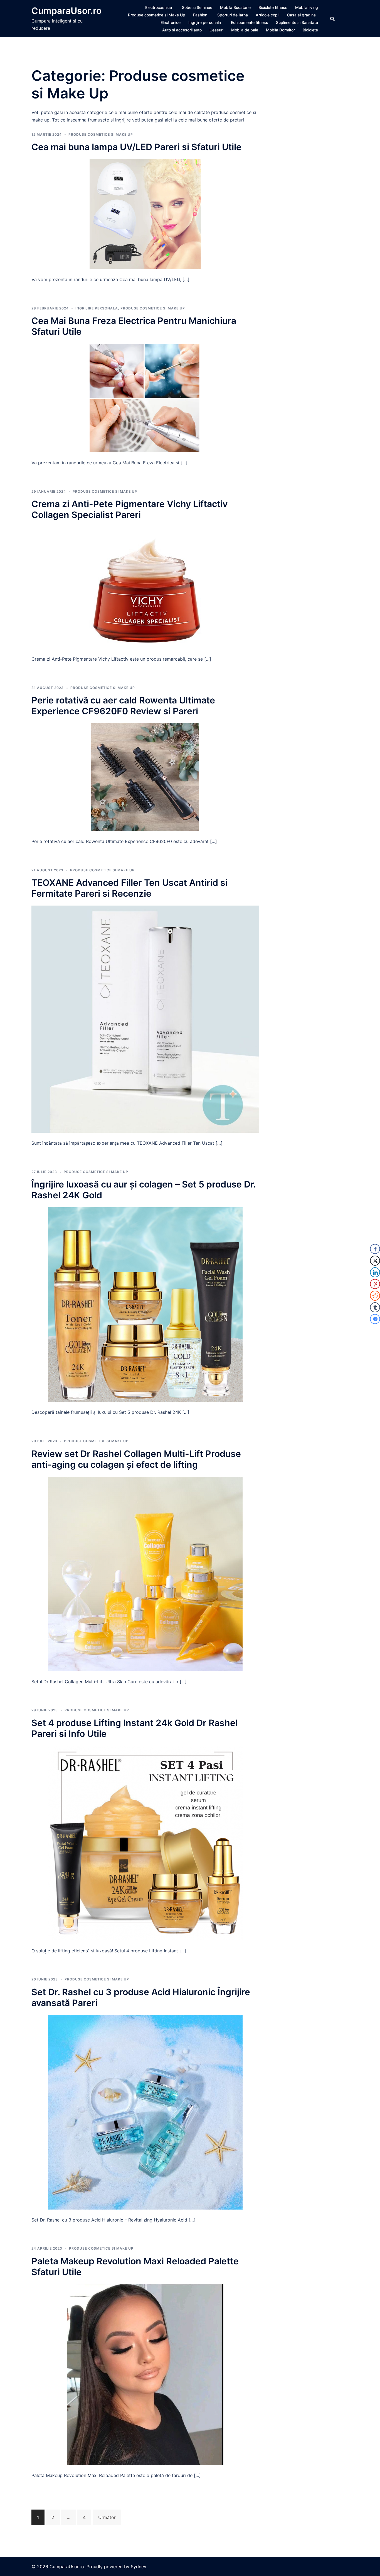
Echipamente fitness (250, 22)
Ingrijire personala (205, 22)
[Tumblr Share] (375, 1307)
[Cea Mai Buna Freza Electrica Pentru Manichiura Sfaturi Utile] (145, 398)
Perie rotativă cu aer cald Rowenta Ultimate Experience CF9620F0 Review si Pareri (123, 706)
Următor (107, 2517)
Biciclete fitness (273, 7)
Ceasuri (216, 30)
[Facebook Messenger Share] (375, 1319)
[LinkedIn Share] (375, 1272)
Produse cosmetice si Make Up (157, 15)
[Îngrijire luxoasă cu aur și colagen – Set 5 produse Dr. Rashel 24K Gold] (145, 1304)
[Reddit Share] (375, 1296)
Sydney (139, 2567)
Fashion (200, 15)
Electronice (171, 22)
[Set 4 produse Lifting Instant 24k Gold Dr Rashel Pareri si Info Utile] (145, 1843)
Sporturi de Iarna (233, 15)
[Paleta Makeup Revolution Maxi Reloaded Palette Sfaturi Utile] (145, 2374)
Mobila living (307, 7)
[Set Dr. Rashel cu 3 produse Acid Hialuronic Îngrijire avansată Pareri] (145, 2112)
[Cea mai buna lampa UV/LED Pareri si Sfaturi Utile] (145, 214)
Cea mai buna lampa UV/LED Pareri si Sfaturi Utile (136, 147)
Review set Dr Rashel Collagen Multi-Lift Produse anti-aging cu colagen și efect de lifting (136, 1459)
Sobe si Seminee (197, 7)
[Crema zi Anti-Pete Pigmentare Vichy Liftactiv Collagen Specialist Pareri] (145, 587)
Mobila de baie (245, 30)
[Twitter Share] (375, 1261)
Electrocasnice (159, 7)
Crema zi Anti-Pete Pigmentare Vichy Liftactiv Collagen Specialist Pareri (129, 509)
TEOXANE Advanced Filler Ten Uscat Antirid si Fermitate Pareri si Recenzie (129, 888)
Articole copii (267, 15)
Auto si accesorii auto (182, 30)
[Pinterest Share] (375, 1284)
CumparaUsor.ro (66, 11)
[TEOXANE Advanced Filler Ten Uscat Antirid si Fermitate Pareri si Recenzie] (145, 1019)
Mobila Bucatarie (235, 7)
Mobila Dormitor (280, 30)
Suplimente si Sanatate (297, 22)
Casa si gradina (301, 15)
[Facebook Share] (375, 1249)
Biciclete (310, 30)
